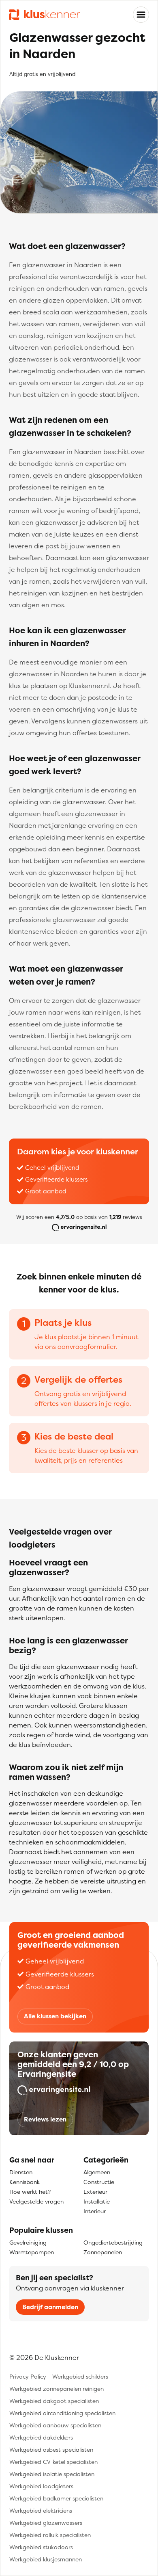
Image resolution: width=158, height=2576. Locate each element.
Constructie (99, 2182)
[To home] (44, 15)
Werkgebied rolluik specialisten (50, 2535)
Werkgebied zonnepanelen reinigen (57, 2389)
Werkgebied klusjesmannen (46, 2559)
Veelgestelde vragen (36, 2201)
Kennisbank (25, 2182)
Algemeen (97, 2172)
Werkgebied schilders (80, 2376)
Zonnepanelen (103, 2252)
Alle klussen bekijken (55, 2016)
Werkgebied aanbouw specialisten (55, 2425)
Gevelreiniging (28, 2242)
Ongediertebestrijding (113, 2242)
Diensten (21, 2172)
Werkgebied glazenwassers (46, 2523)
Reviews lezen (45, 2119)
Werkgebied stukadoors (41, 2547)
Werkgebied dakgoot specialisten (54, 2401)
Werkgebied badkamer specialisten (56, 2498)
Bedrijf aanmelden (50, 2307)
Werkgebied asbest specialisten (51, 2449)
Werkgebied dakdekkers (41, 2437)
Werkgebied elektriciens (41, 2510)
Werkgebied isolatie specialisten (52, 2474)
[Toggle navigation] (141, 15)
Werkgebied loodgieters (41, 2486)
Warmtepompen (32, 2252)
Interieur (95, 2211)
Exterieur (95, 2192)
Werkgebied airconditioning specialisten (62, 2413)
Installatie (97, 2201)
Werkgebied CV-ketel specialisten (53, 2462)
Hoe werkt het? (30, 2192)
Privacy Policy (28, 2376)
